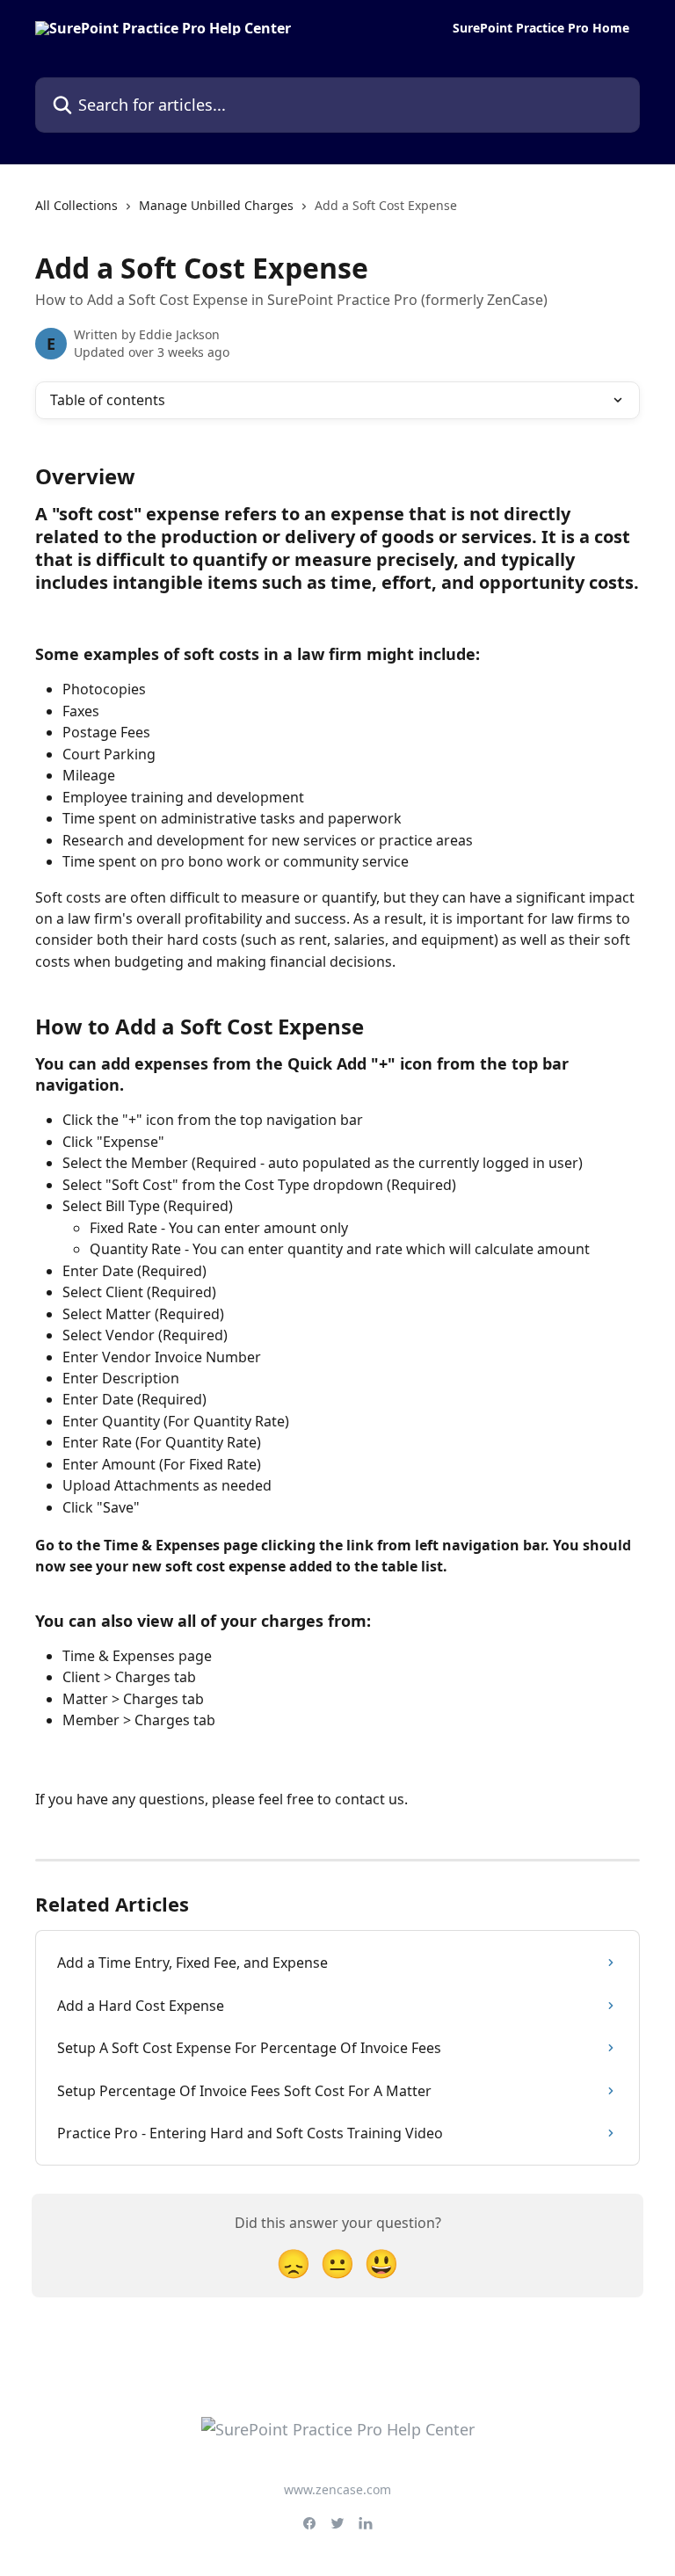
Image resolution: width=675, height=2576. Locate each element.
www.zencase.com (337, 2489)
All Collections (76, 205)
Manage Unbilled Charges (216, 205)
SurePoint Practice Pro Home (541, 28)
